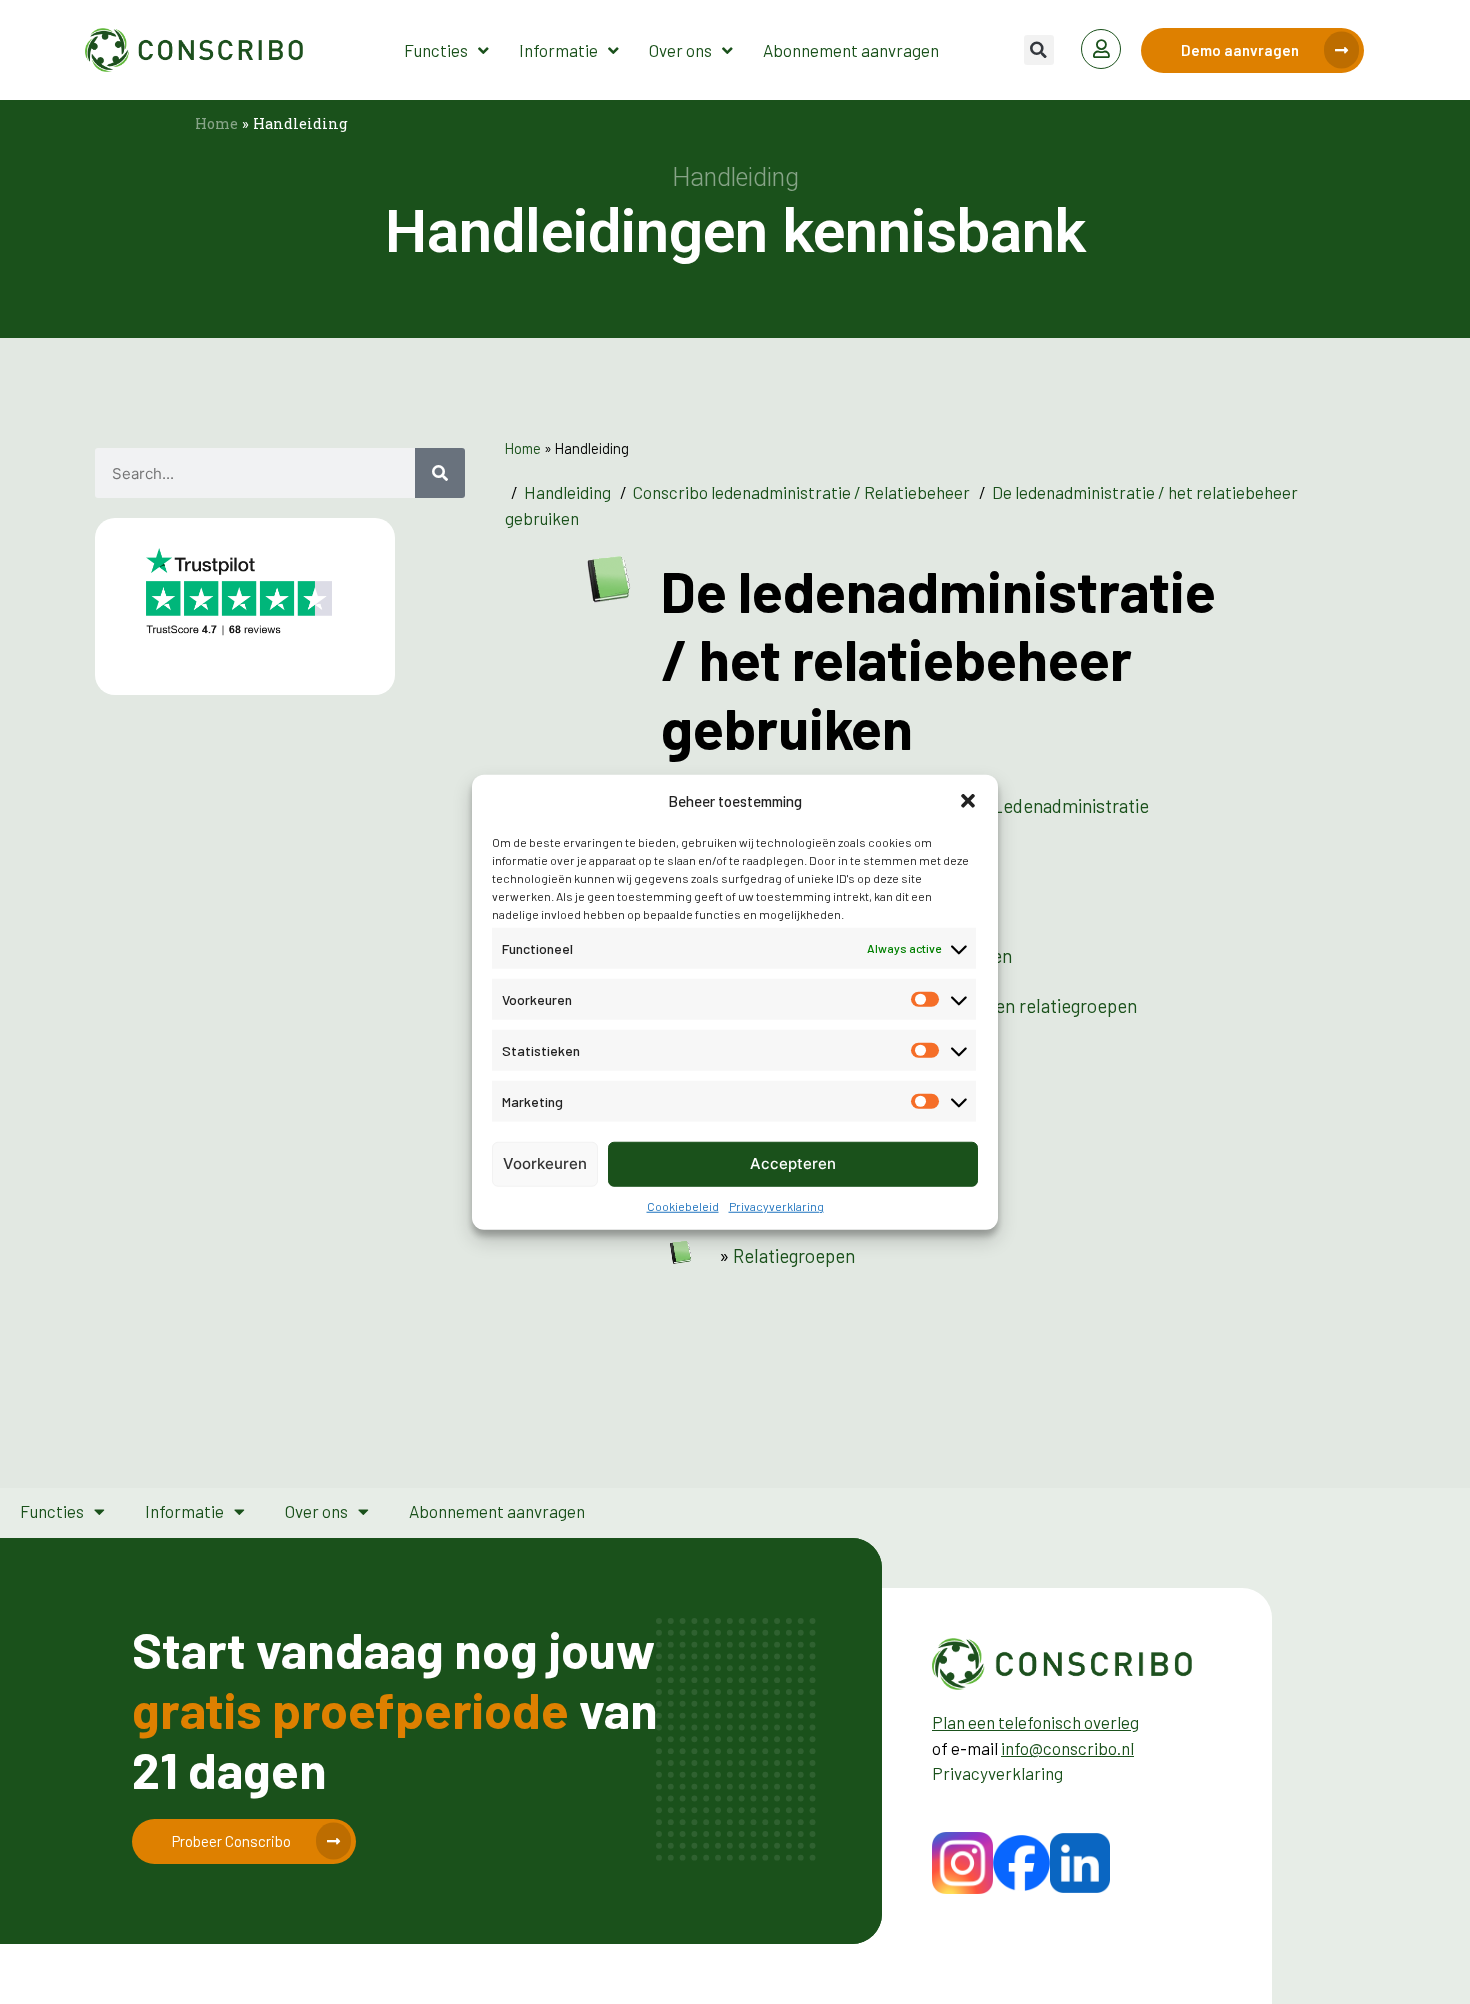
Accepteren (793, 1163)
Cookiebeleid (683, 1205)
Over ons (680, 50)
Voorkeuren (545, 1163)
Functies (436, 50)
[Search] (440, 473)
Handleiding (567, 492)
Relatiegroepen (794, 1255)
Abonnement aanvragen (851, 50)
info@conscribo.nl (1067, 1748)
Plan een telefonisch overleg (1035, 1722)
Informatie (558, 50)
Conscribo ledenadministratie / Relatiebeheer (801, 492)
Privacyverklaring (776, 1205)
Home (216, 123)
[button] (968, 801)
